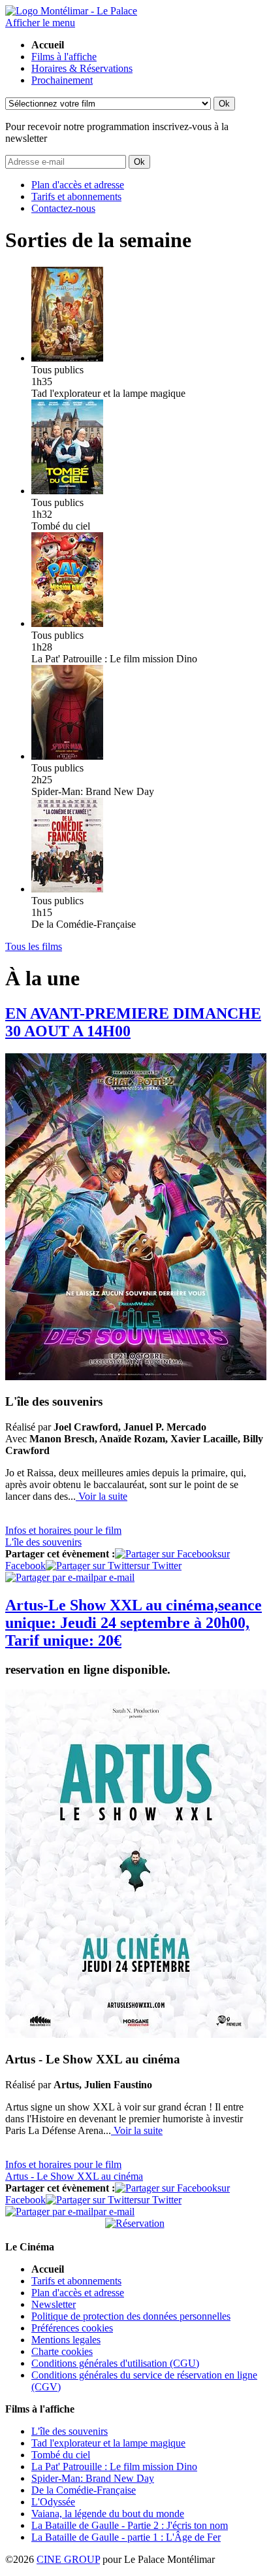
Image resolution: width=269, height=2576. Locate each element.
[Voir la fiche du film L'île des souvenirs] (136, 1377)
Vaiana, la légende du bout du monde (108, 2514)
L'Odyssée (53, 2502)
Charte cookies (62, 2351)
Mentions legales (66, 2340)
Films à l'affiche (64, 57)
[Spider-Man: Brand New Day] (67, 756)
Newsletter (54, 2304)
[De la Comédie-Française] (67, 889)
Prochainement (62, 80)
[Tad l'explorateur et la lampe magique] (67, 358)
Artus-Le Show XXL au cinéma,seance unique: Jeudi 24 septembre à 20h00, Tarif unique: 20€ (134, 1623)
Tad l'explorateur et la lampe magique (108, 2443)
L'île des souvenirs (70, 2431)
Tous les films (34, 946)
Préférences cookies (72, 2328)
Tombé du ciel (61, 2455)
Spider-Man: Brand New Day (93, 2478)
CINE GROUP (68, 2559)
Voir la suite (102, 1496)
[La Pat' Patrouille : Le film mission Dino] (67, 623)
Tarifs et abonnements (76, 196)
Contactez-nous (63, 208)
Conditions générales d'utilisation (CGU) (115, 2363)
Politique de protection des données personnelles (131, 2316)
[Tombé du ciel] (67, 491)
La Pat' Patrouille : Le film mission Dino (114, 2466)
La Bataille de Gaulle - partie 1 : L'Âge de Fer (126, 2537)
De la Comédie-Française (84, 2490)
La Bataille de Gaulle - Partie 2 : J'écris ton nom (130, 2525)
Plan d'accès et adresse (78, 185)
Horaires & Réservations (82, 68)
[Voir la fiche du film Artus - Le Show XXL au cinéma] (136, 2034)
